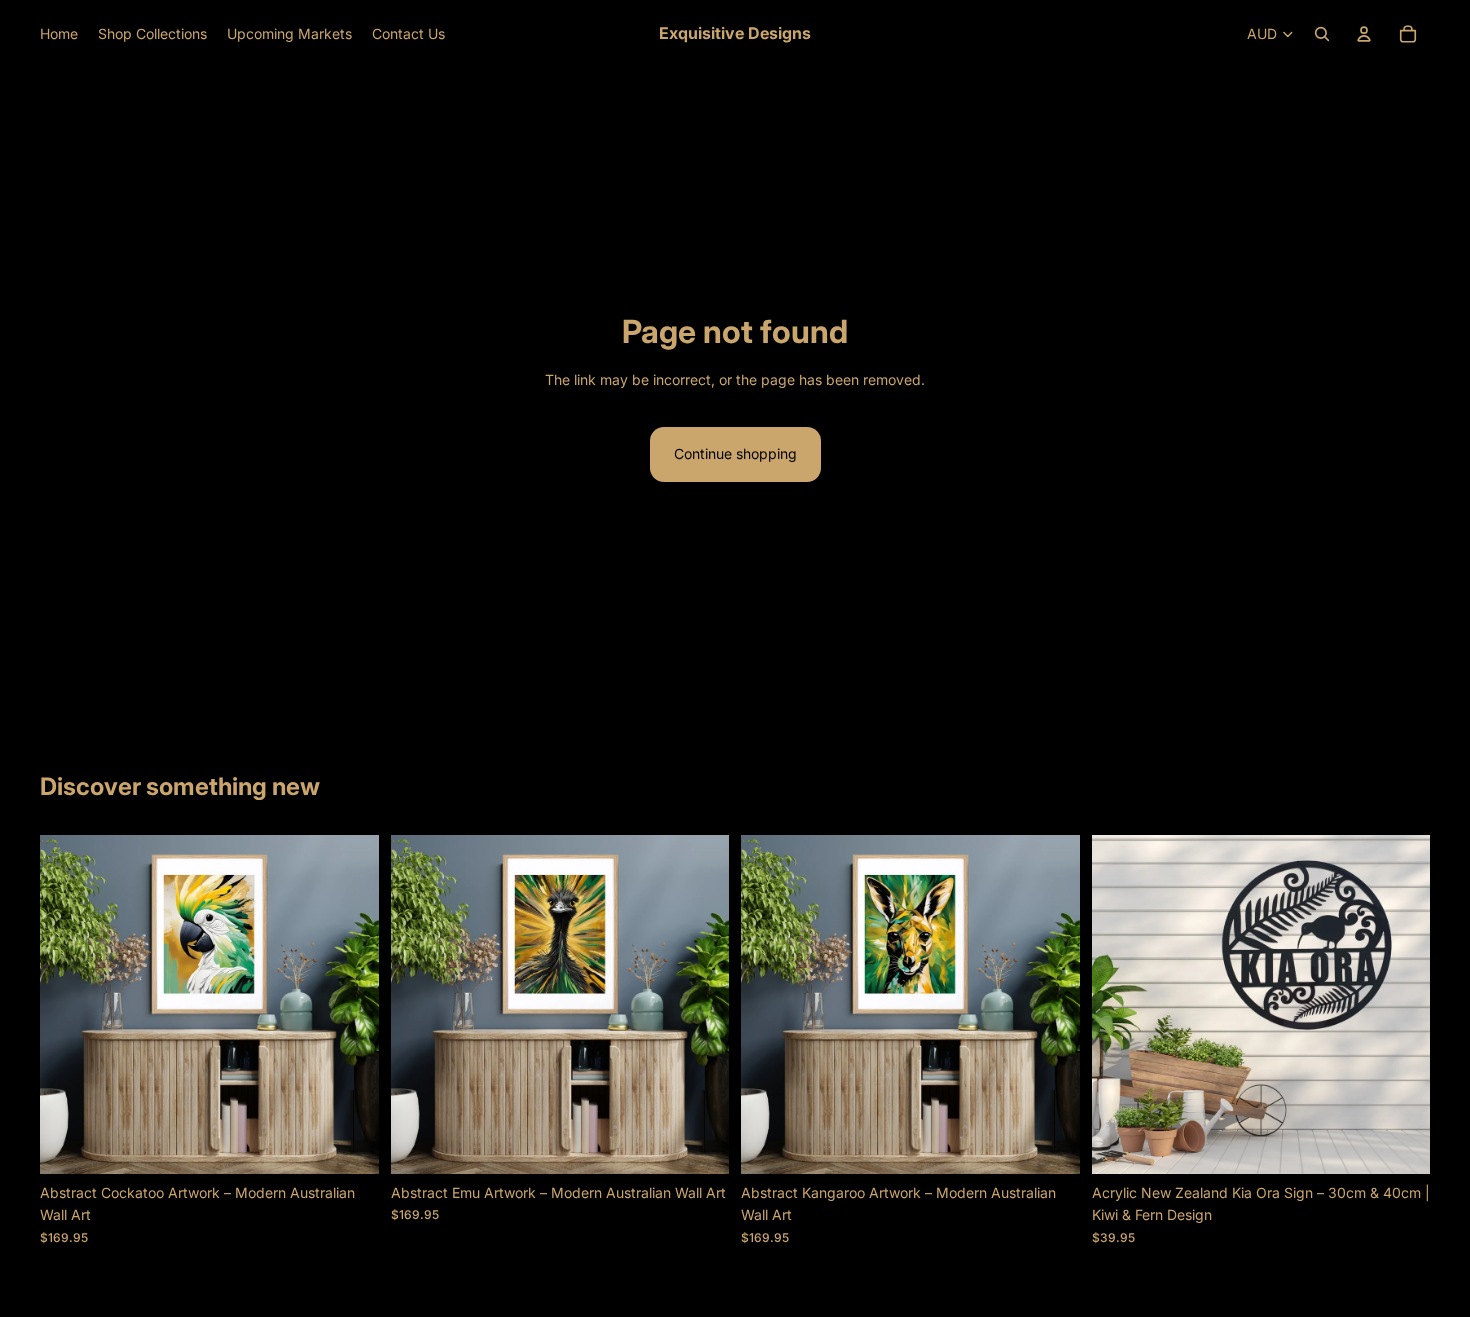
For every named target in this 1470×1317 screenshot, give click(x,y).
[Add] (348, 1143)
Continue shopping (735, 453)
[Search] (1322, 34)
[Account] (1364, 34)
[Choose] (1399, 1143)
